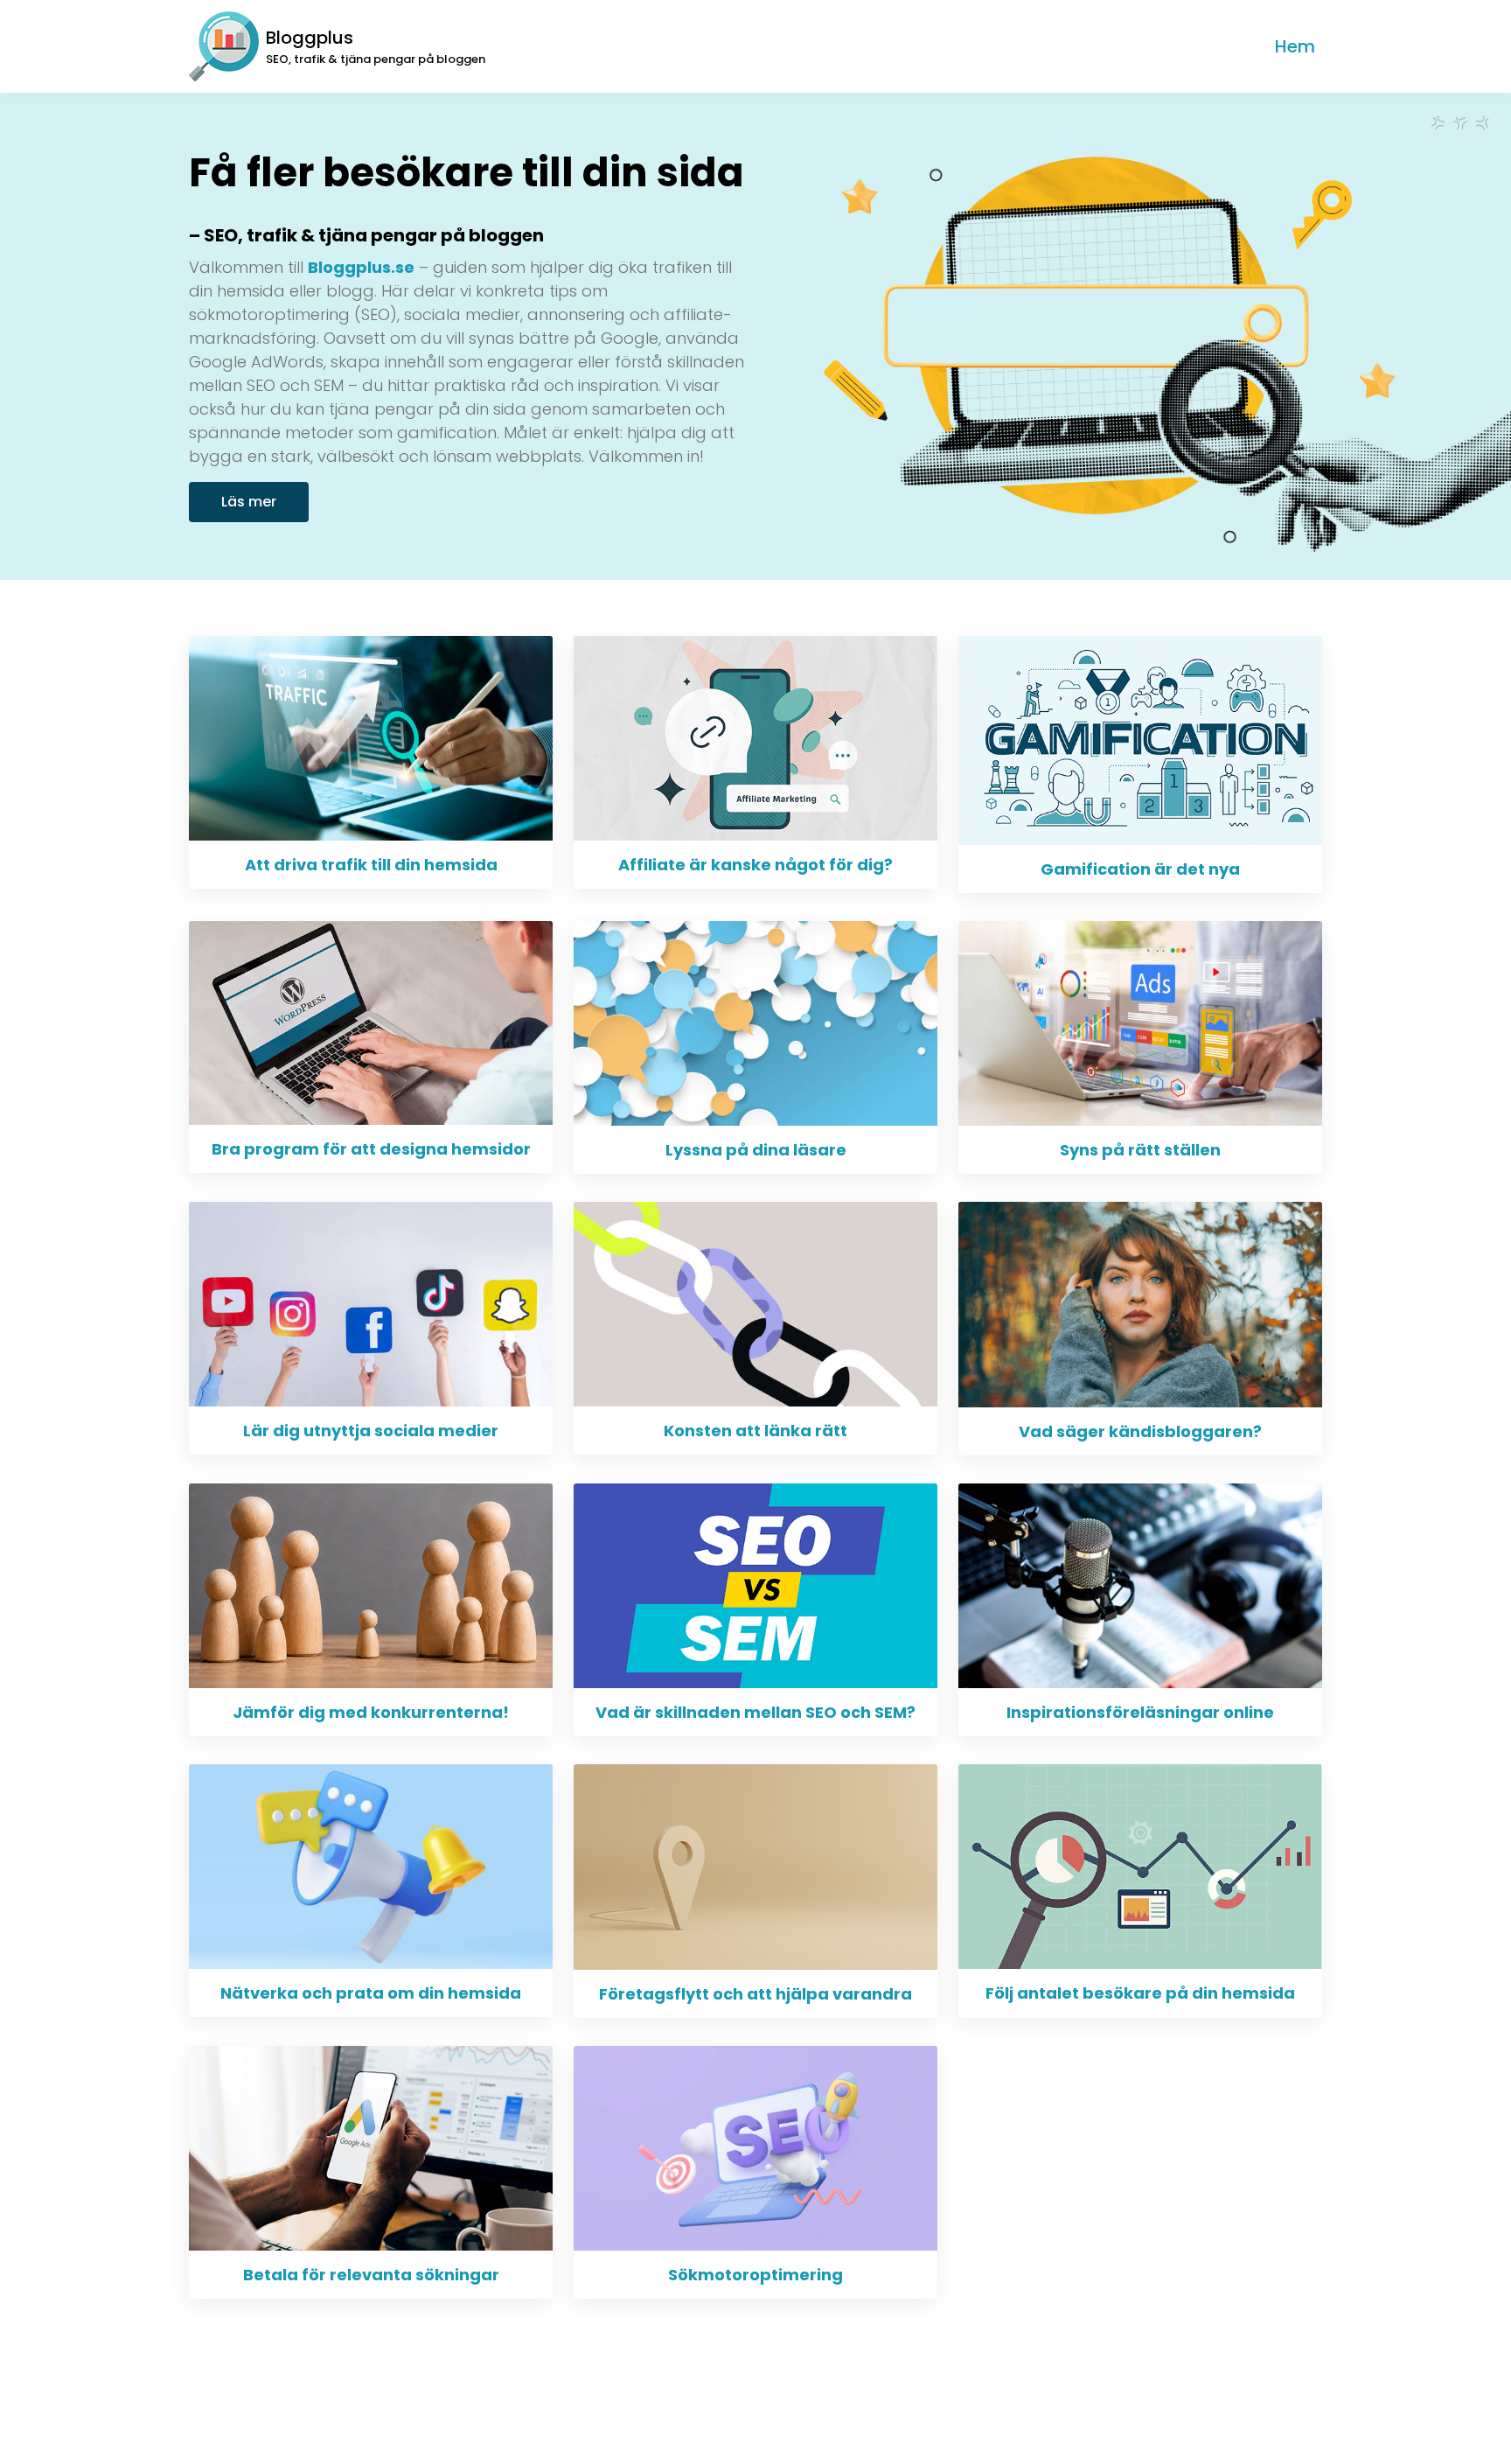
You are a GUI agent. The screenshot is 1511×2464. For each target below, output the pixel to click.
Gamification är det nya (1140, 869)
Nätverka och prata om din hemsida (371, 1993)
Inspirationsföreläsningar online (1140, 1712)
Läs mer (249, 502)
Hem (1295, 46)
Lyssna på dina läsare (756, 1150)
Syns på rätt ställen (1140, 1150)
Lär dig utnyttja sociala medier (371, 1431)
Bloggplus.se (361, 267)
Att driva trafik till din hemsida (371, 865)
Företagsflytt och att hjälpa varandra (755, 1994)
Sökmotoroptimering (755, 2275)
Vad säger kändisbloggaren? (1140, 1431)
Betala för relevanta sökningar (371, 2275)
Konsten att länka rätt (755, 1431)
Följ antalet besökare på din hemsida (1140, 1993)
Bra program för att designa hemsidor (371, 1149)
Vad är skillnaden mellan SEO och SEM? (755, 1712)
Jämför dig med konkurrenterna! (371, 1712)
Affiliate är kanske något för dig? (755, 865)
